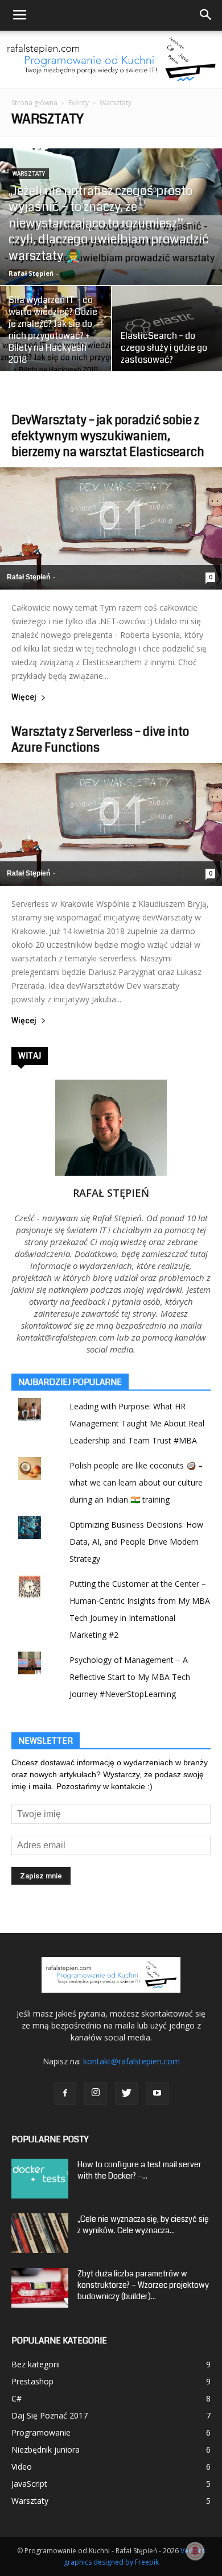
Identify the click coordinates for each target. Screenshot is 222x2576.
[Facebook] (65, 2093)
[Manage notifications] (195, 2551)
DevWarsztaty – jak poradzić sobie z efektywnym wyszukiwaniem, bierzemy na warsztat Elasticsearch (108, 436)
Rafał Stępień (31, 273)
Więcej (24, 697)
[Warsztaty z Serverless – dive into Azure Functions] (111, 824)
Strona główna (34, 103)
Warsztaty (29, 174)
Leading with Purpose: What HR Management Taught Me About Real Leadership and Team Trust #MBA (137, 1423)
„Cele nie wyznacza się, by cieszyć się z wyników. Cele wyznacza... (143, 2225)
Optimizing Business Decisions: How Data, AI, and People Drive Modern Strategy (136, 1542)
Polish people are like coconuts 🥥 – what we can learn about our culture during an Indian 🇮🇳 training (136, 1482)
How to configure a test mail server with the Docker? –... (139, 2170)
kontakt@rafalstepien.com (131, 2061)
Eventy (79, 103)
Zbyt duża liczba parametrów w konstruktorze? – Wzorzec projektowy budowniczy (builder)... (143, 2285)
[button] (206, 15)
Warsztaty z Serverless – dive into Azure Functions (100, 740)
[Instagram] (96, 2093)
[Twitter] (126, 2093)
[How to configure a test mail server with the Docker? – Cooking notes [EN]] (40, 2179)
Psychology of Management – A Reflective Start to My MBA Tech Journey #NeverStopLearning (130, 1677)
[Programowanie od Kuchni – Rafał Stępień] (111, 59)
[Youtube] (157, 2093)
